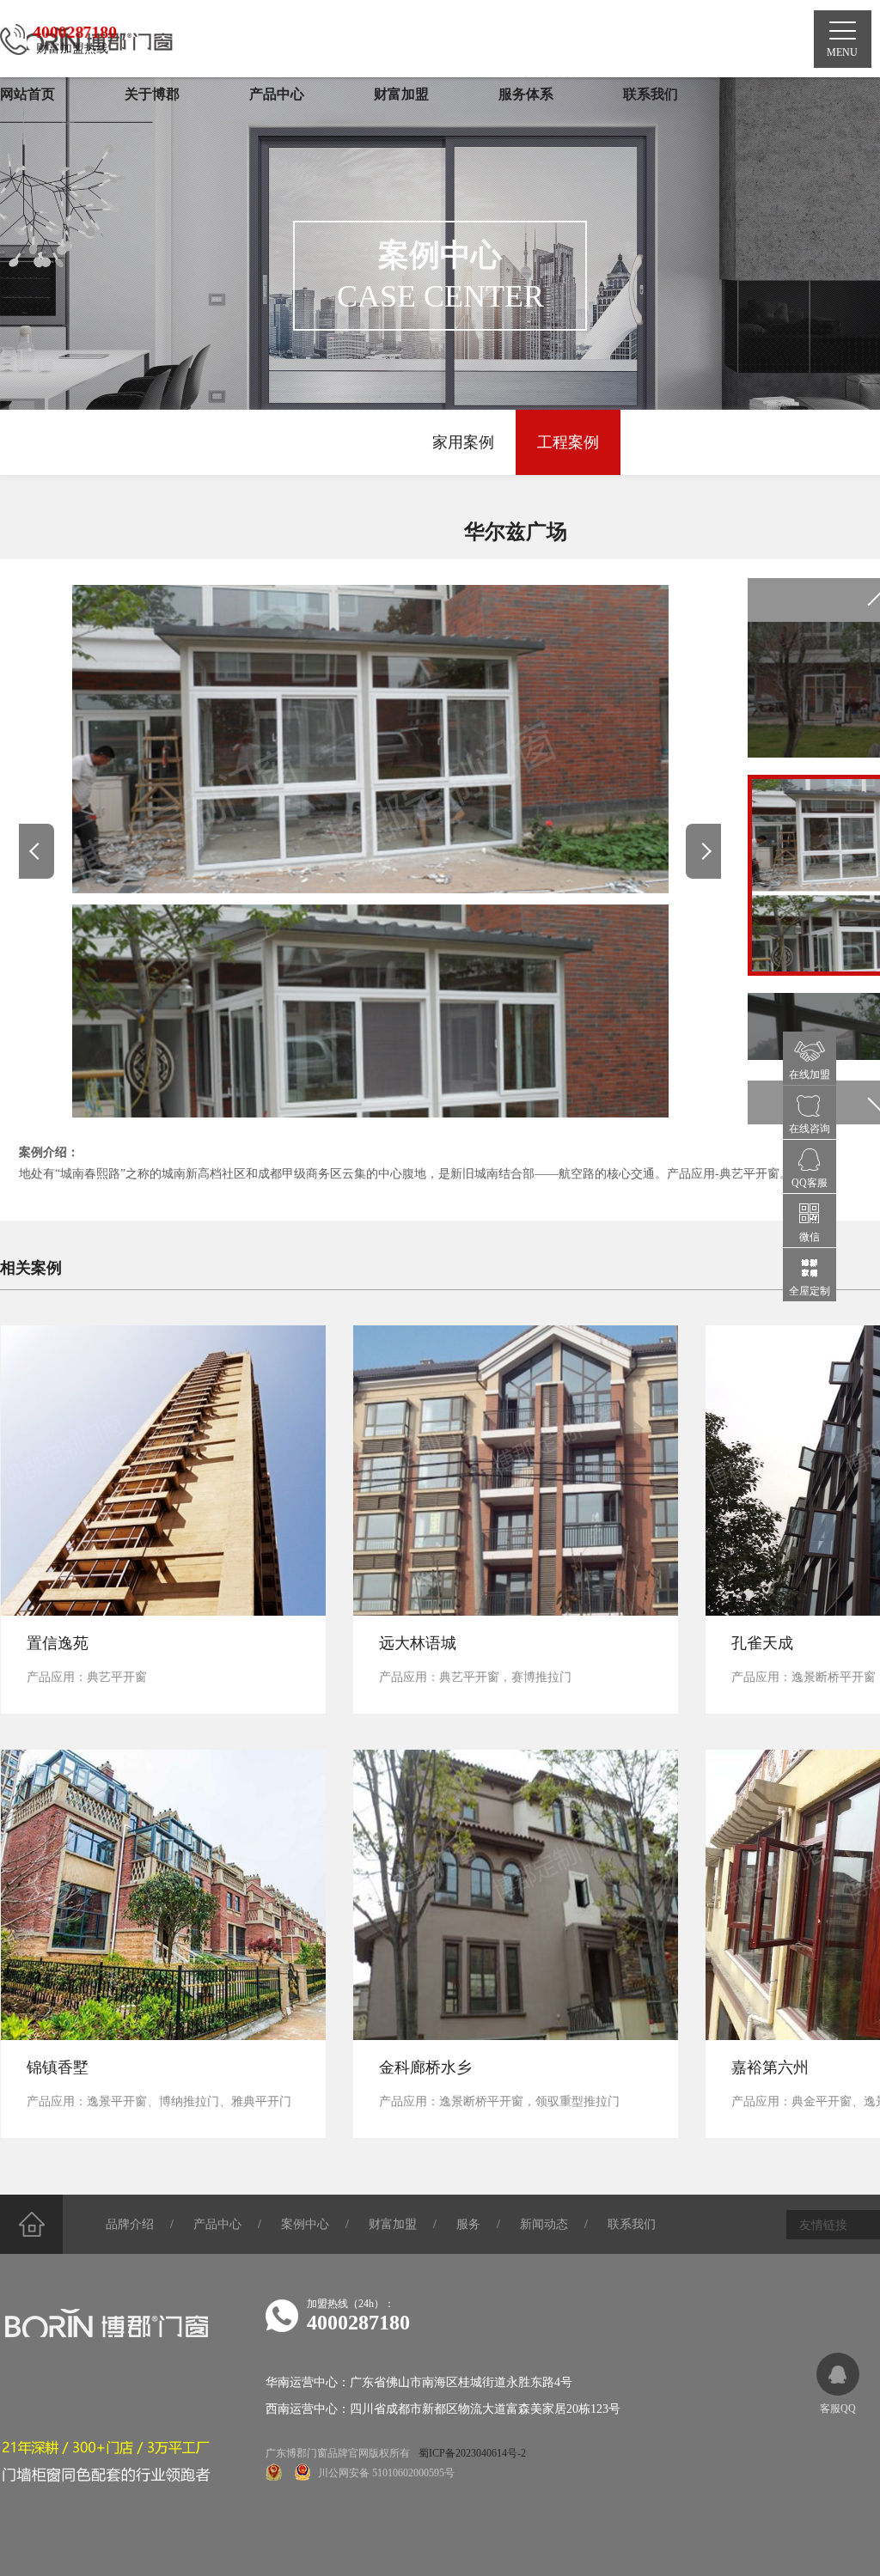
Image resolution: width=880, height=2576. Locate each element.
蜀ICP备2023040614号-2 (472, 2453)
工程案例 (568, 442)
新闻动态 (544, 2224)
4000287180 (358, 2323)
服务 (468, 2224)
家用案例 (463, 442)
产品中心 (217, 2224)
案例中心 (305, 2224)
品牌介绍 (130, 2224)
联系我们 (632, 2224)
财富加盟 (393, 2224)
